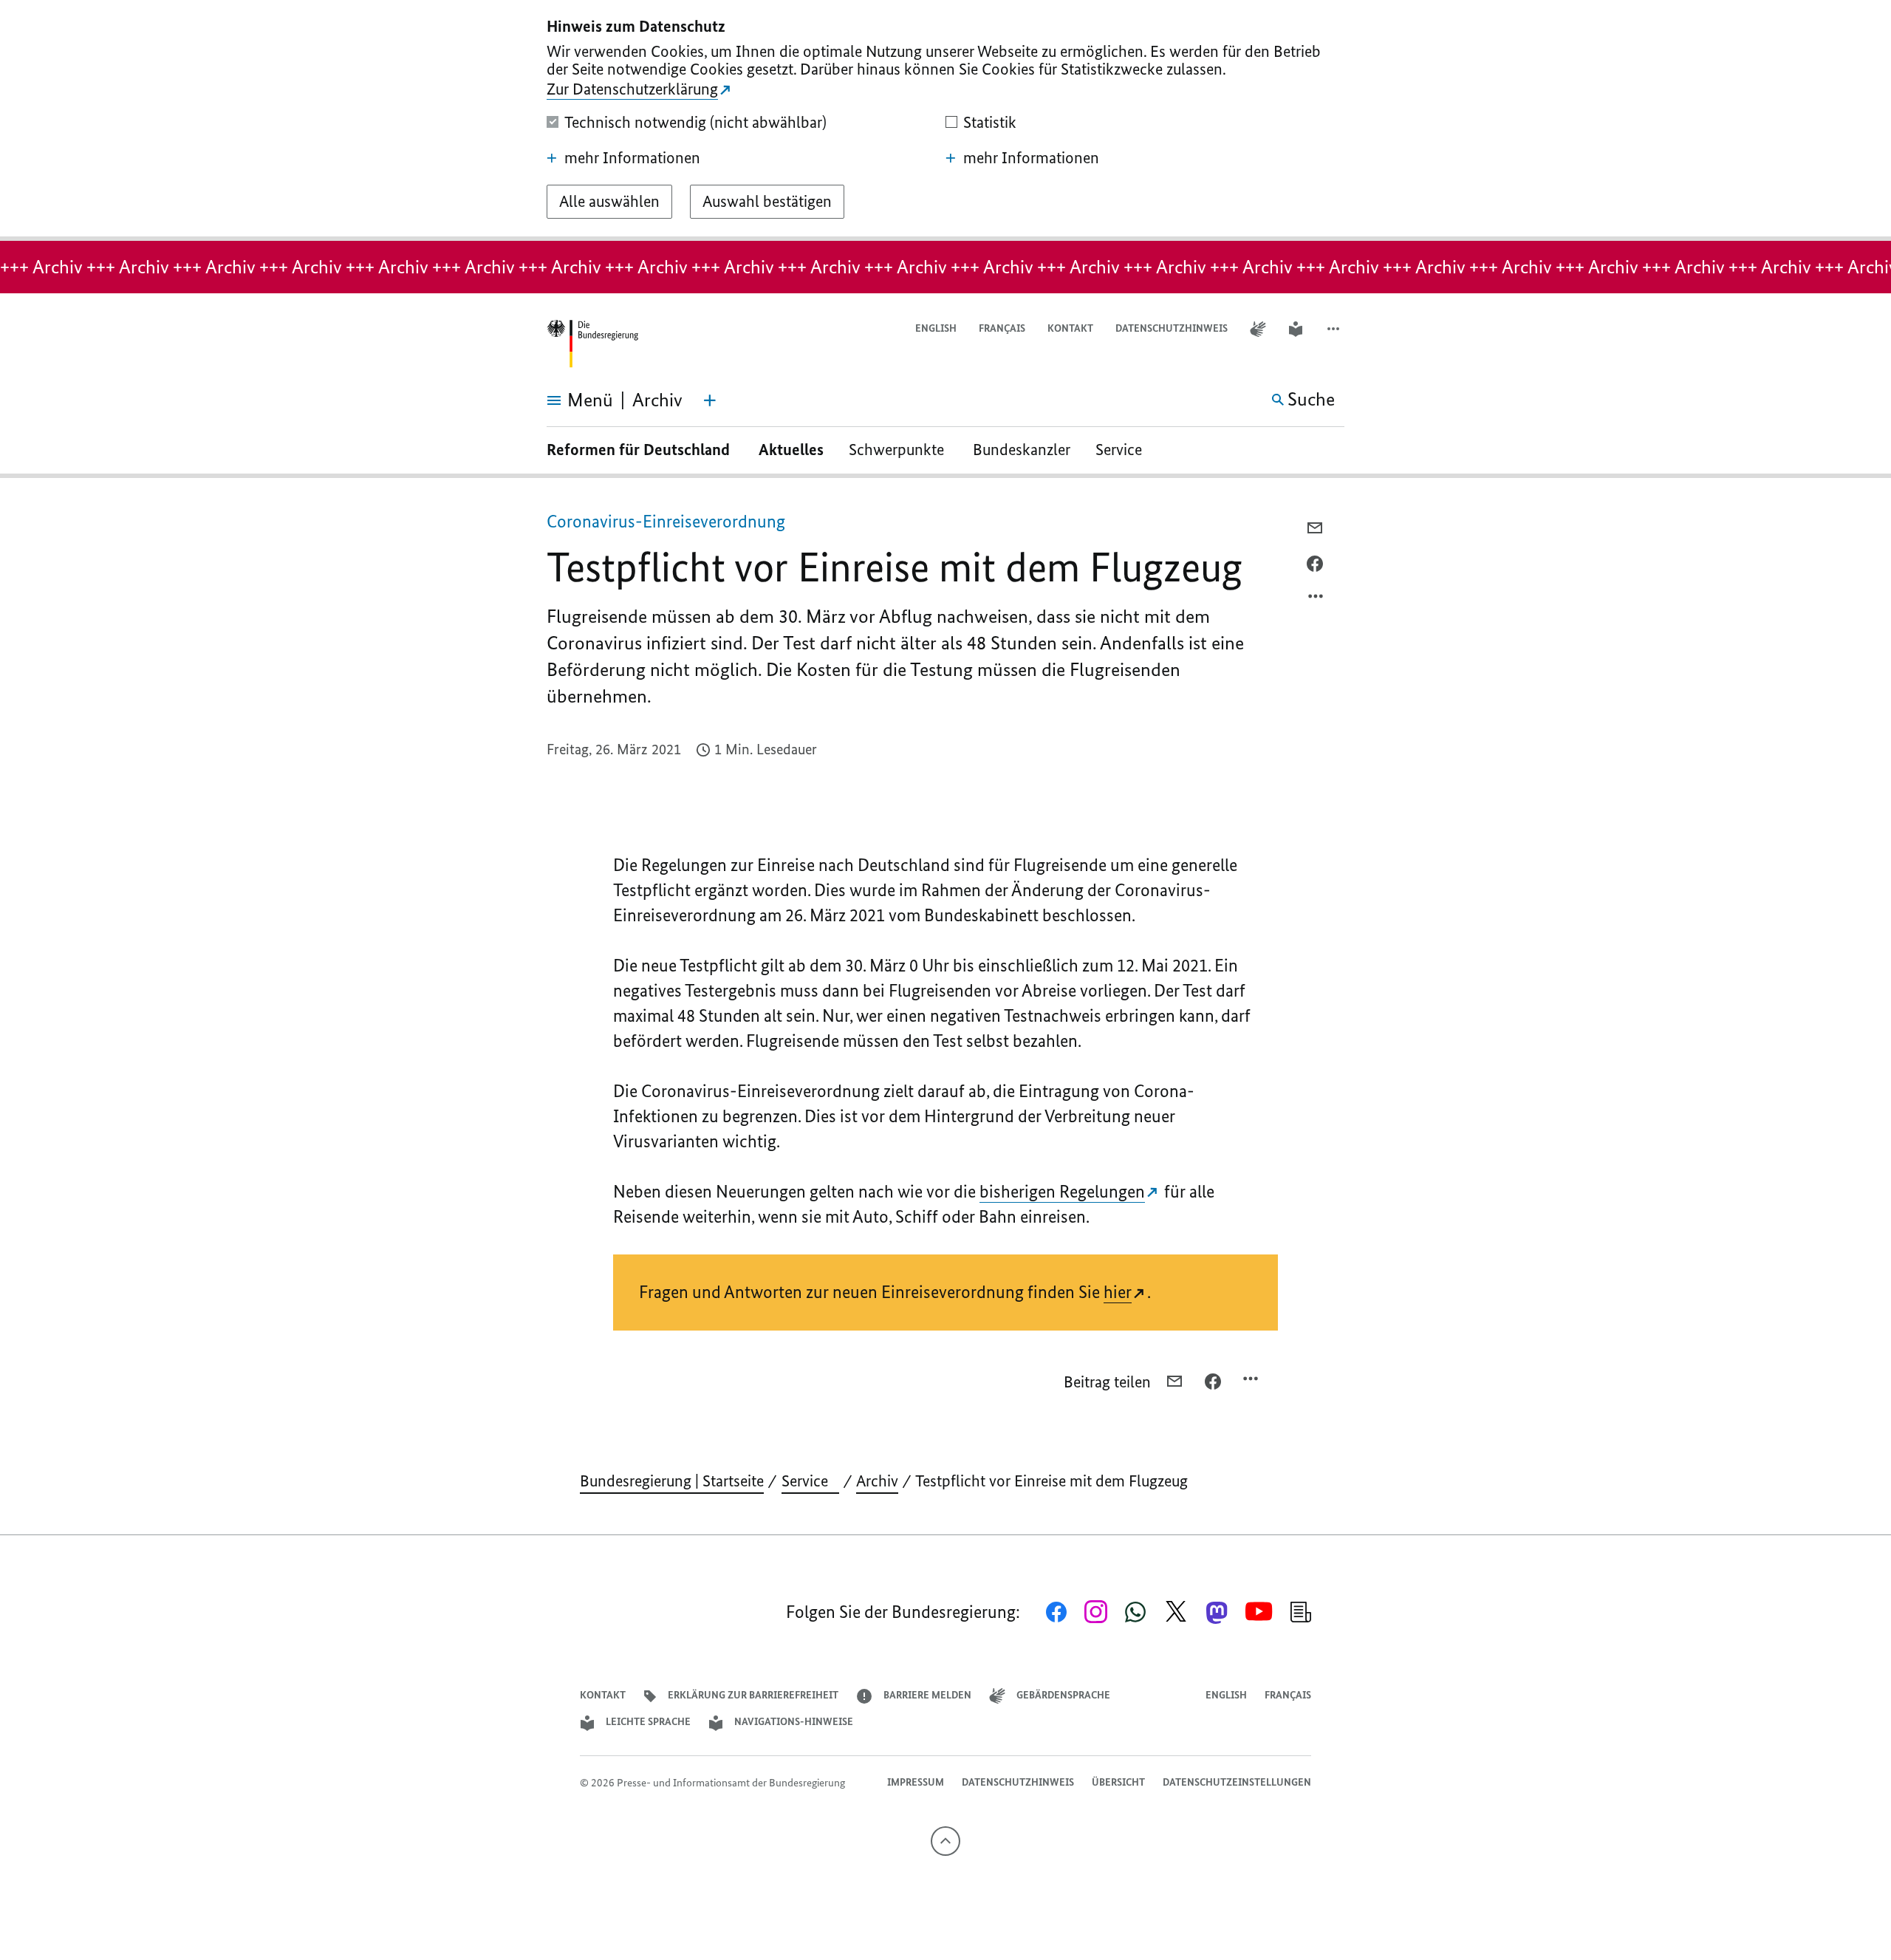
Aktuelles (791, 450)
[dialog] (945, 120)
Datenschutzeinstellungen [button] (1237, 1782)
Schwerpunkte (898, 450)
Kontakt (1070, 328)
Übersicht (1118, 1782)
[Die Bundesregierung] (592, 344)
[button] (1335, 329)
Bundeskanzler (1022, 450)
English (936, 328)
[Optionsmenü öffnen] (1316, 600)
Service (1124, 450)
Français (1002, 328)
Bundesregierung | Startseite (672, 1481)
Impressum (916, 1782)
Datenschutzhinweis (1172, 328)
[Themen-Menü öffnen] (710, 400)
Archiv (877, 1481)
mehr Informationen (632, 158)
